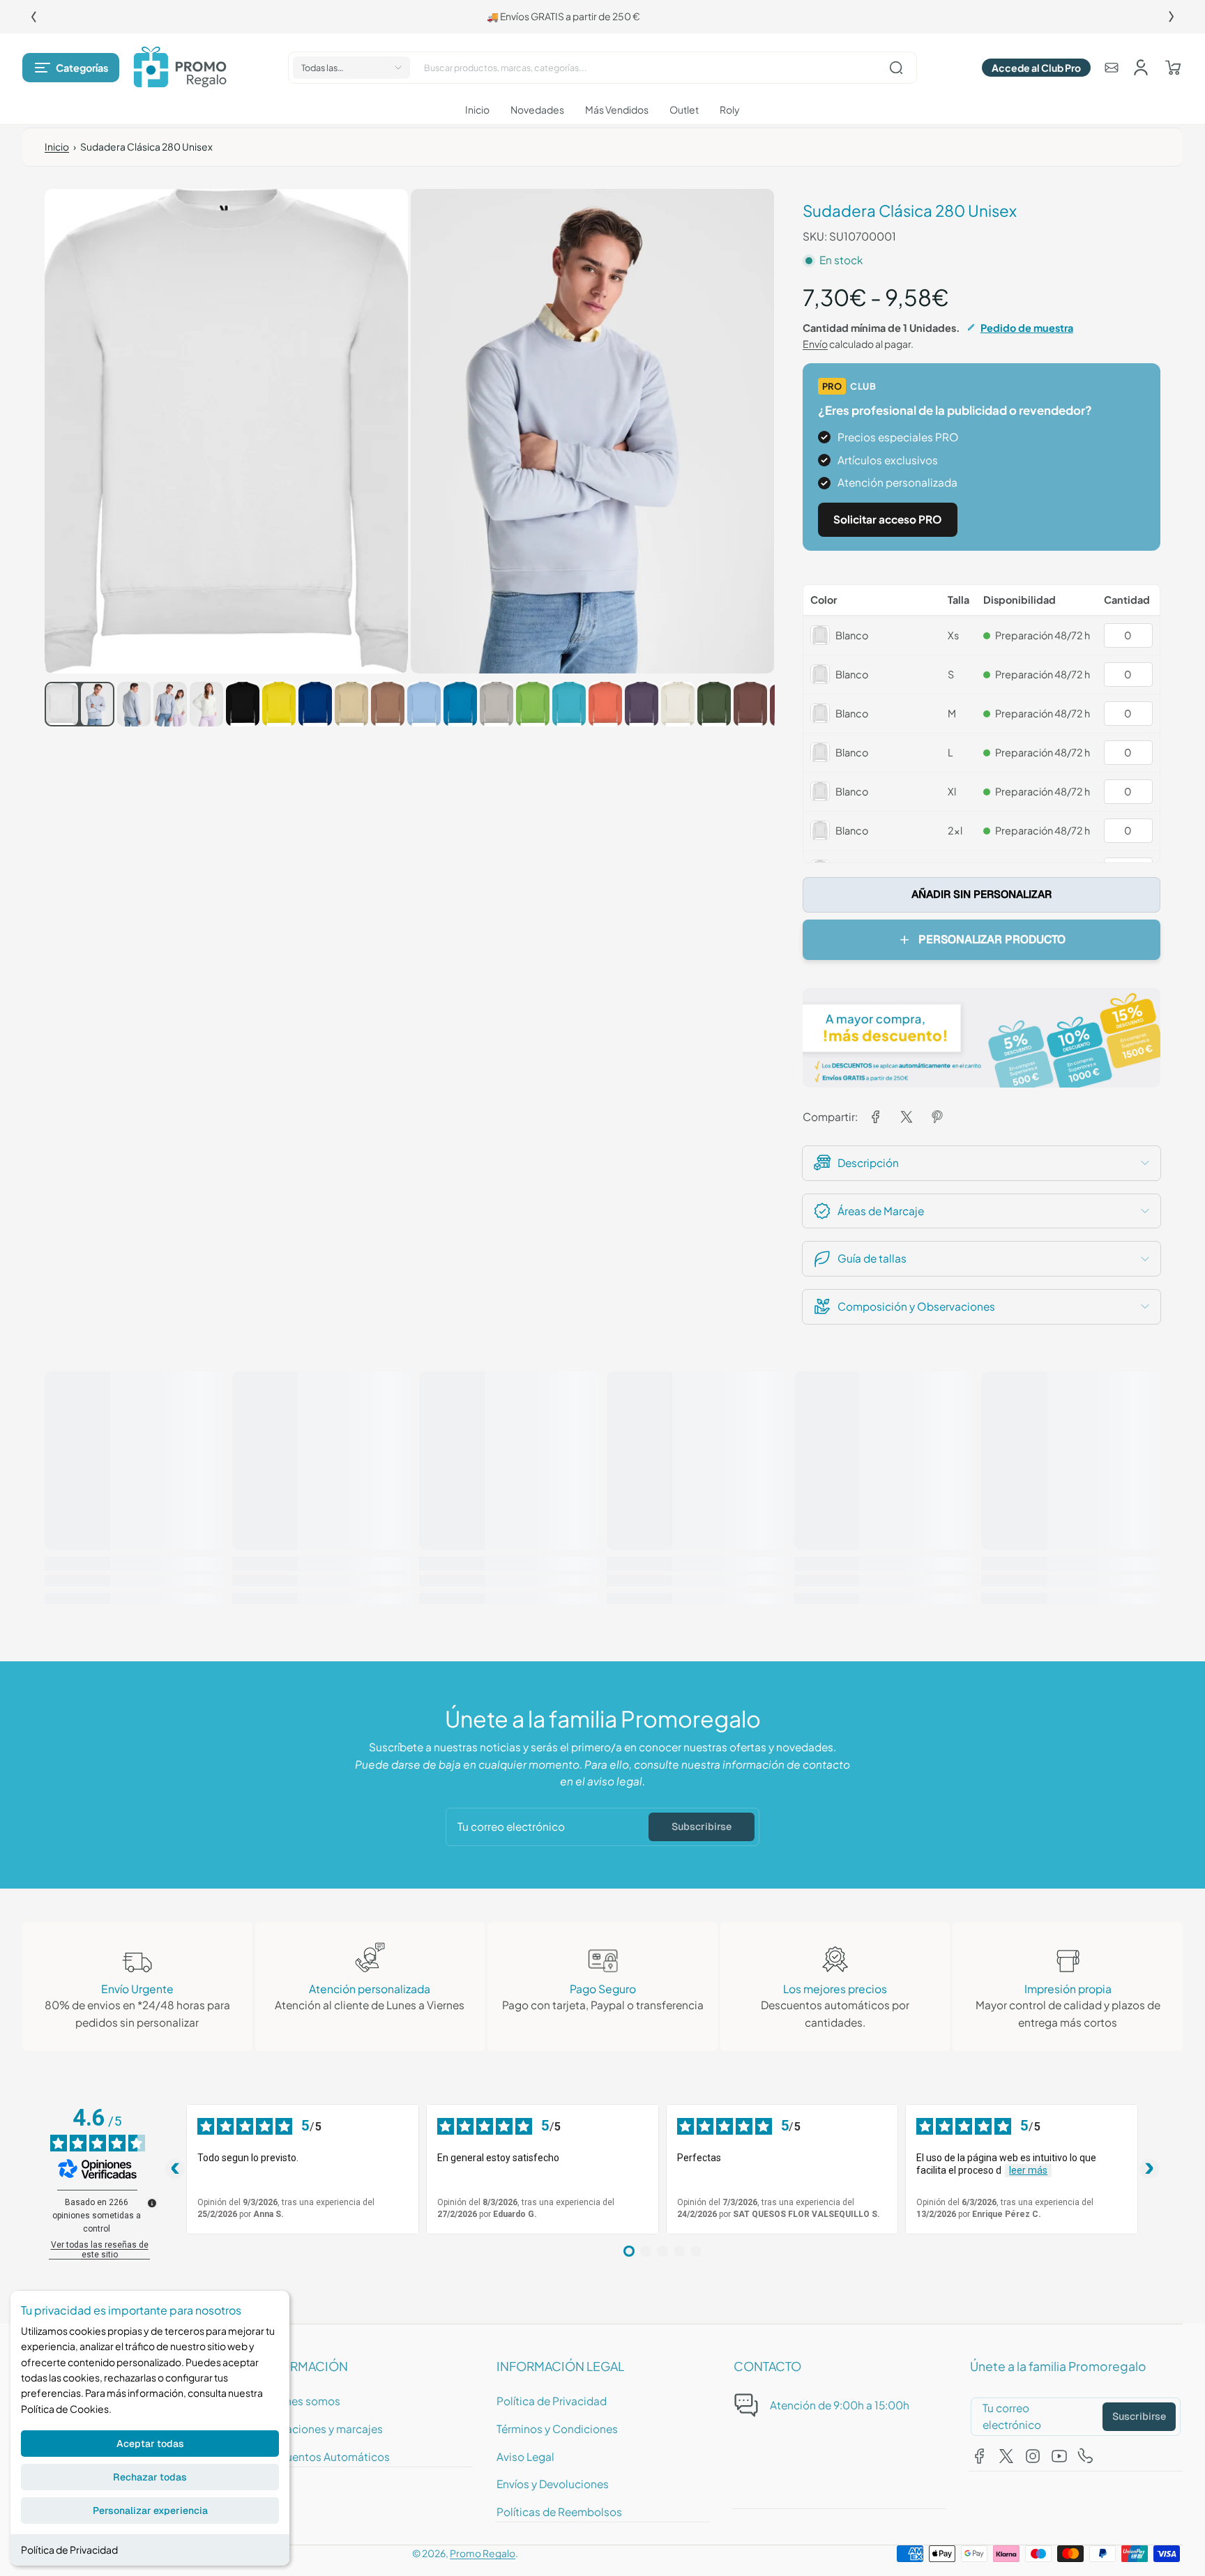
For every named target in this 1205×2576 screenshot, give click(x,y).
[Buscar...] (896, 68)
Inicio (57, 147)
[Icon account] (1141, 68)
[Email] (1112, 68)
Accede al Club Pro (1036, 68)
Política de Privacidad (69, 2550)
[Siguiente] (1172, 17)
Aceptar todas (150, 2444)
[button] (71, 68)
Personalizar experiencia (150, 2510)
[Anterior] (33, 17)
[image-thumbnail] (61, 704)
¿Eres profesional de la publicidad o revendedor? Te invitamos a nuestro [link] (581, 16)
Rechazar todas (150, 2477)
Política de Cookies (65, 2409)
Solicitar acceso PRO (888, 519)
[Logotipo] (180, 68)
